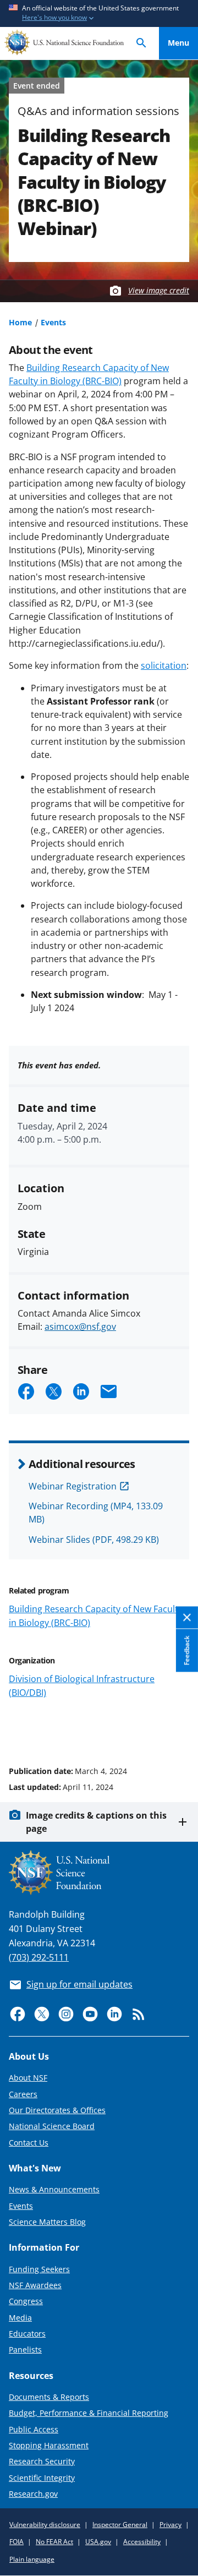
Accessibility (142, 2542)
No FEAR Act (54, 2542)
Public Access (34, 2429)
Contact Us (29, 2143)
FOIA (16, 2542)
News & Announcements (54, 2189)
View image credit (159, 290)
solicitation (164, 665)
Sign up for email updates (79, 1984)
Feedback (187, 1651)
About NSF (28, 2078)
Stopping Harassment (49, 2445)
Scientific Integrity (42, 2478)
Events (53, 322)
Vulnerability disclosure (45, 2525)
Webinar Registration (73, 1486)
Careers (23, 2094)
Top (178, 1729)
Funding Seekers (39, 2269)
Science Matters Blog (47, 2222)
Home (20, 322)
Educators (27, 2334)
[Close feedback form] (187, 1618)
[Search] (141, 43)
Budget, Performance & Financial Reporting (89, 2413)
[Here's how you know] (99, 13)
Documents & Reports (49, 2397)
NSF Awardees (35, 2285)
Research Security (42, 2461)
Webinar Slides (94, 1540)
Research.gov (33, 2494)
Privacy (170, 2525)
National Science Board (52, 2126)
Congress (26, 2301)
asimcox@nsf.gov (80, 1327)
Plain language (32, 2559)
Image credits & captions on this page (96, 1822)
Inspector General (120, 2525)
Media (20, 2318)
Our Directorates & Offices (57, 2110)
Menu (178, 43)
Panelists (25, 2349)
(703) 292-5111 (39, 1957)
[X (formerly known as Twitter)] (42, 2014)
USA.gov (98, 2542)
